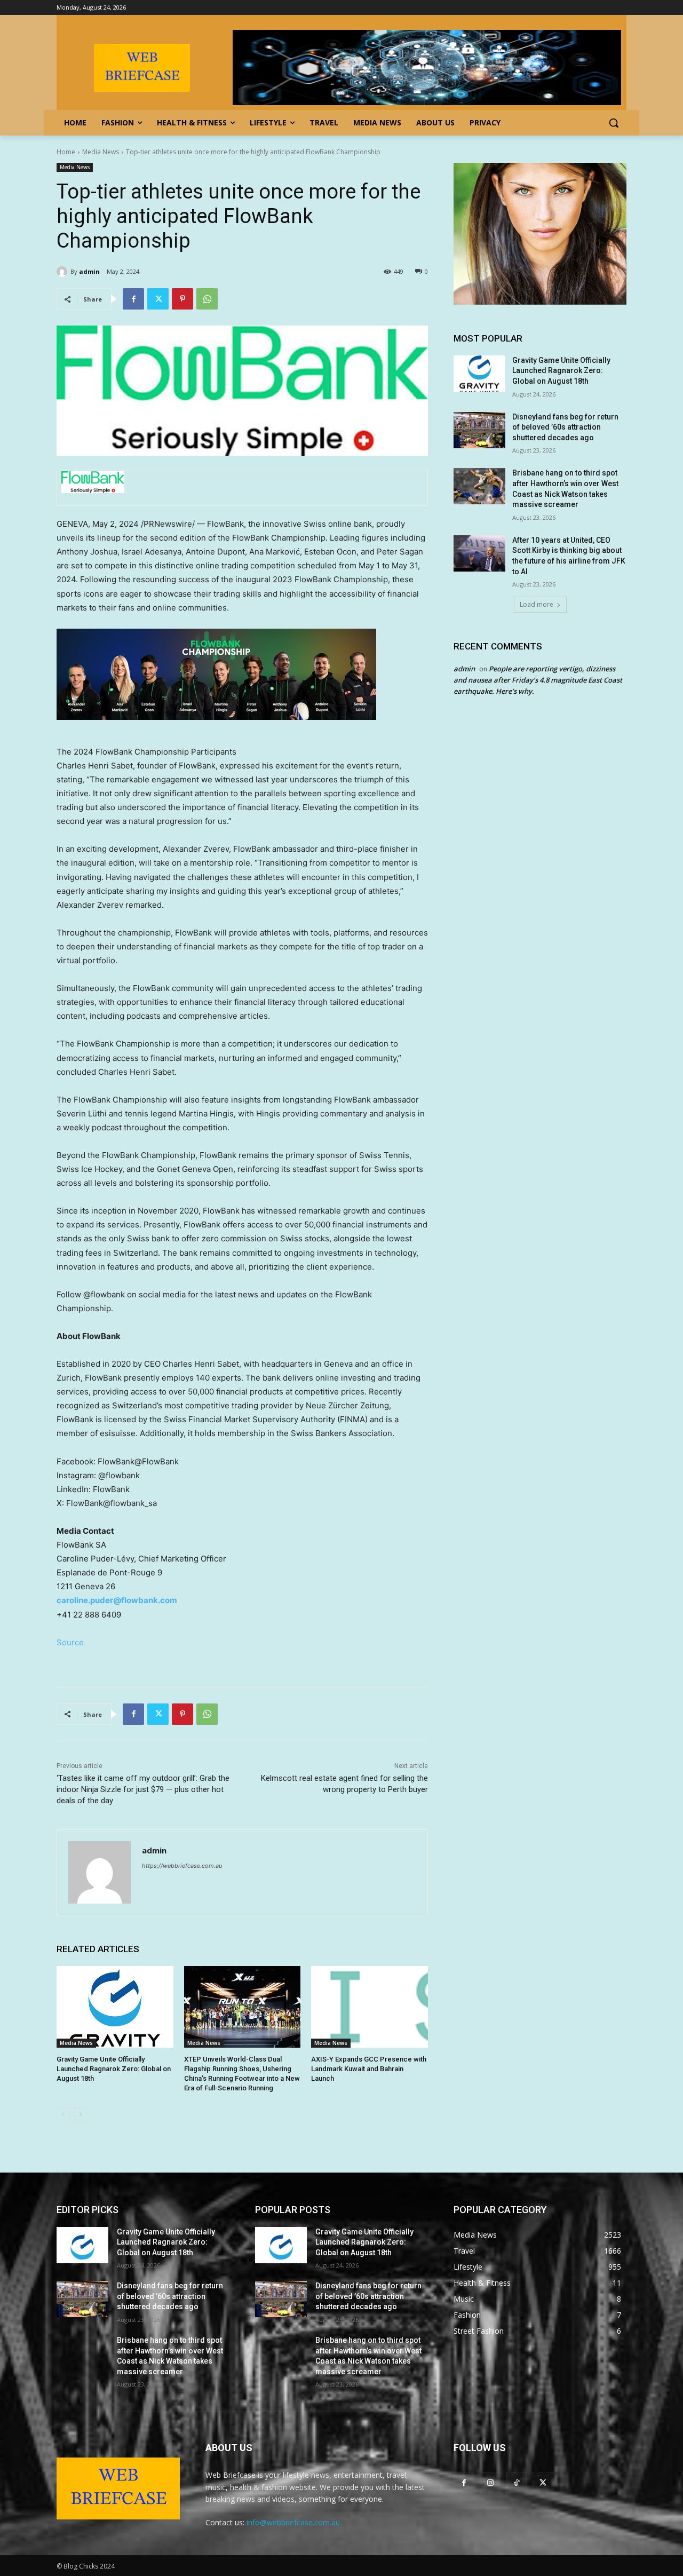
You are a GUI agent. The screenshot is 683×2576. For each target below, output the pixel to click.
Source (70, 1642)
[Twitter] (158, 299)
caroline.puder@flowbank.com (117, 1600)
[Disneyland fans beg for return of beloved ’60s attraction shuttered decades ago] (479, 430)
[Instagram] (490, 2482)
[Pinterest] (182, 299)
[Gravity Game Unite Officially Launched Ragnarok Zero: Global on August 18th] (115, 2007)
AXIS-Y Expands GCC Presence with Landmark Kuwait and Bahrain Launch (369, 2069)
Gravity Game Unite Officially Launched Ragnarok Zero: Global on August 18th (114, 2069)
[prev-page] (63, 2114)
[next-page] (80, 2114)
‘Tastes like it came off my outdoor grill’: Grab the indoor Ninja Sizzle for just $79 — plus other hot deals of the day (143, 1789)
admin (89, 271)
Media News (101, 152)
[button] (614, 123)
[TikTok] (516, 2482)
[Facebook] (133, 299)
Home (66, 152)
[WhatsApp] (207, 299)
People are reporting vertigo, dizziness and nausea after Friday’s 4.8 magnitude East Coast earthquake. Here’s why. (538, 680)
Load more (537, 604)
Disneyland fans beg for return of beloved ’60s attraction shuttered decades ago (565, 427)
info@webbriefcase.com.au (293, 2522)
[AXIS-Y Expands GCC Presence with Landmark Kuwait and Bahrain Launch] (370, 2007)
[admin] (63, 272)
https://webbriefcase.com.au (182, 1866)
